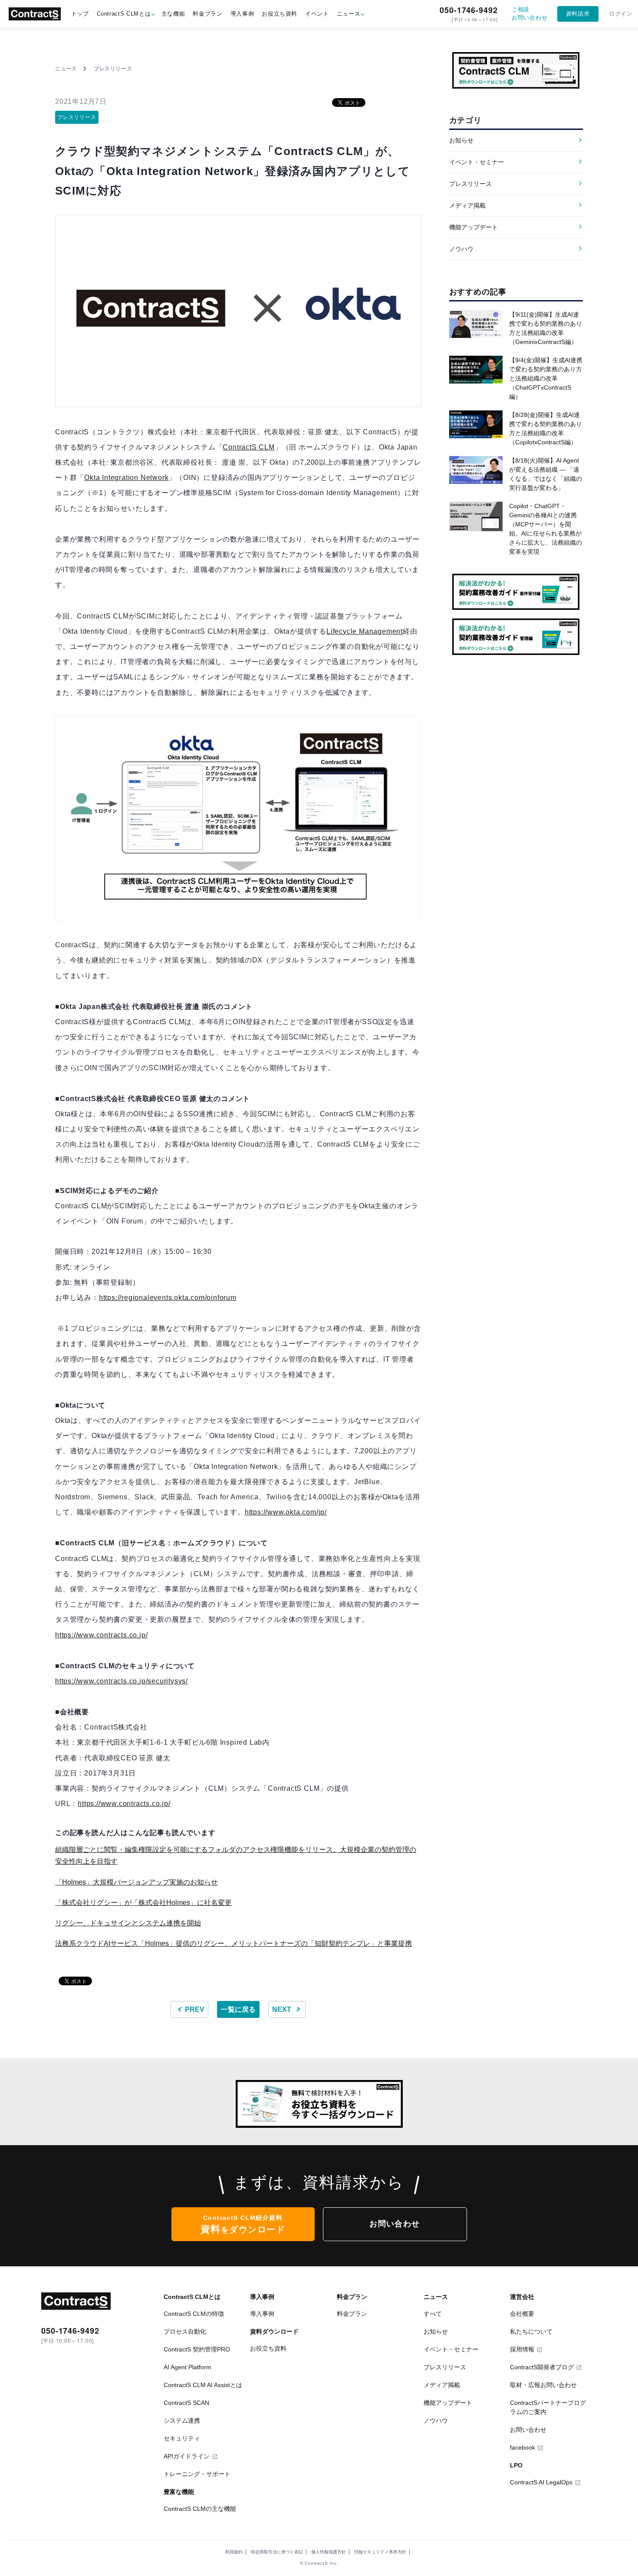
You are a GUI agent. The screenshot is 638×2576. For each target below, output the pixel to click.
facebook (523, 2447)
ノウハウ (461, 249)
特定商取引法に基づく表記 (277, 2552)
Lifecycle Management (365, 631)
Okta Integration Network (126, 478)
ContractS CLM (248, 447)
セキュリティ (182, 2438)
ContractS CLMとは (124, 14)
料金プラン (207, 14)
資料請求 (578, 14)
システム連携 (182, 2421)
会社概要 (522, 2314)
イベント (317, 14)
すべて (433, 2314)
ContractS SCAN (186, 2403)
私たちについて (531, 2331)
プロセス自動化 (185, 2331)
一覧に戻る (238, 2009)
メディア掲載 (467, 205)
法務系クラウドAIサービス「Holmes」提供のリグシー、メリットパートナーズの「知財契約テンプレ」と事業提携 (233, 1943)
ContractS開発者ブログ (542, 2367)
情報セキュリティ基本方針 (380, 2552)
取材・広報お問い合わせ (543, 2385)
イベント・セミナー (477, 162)
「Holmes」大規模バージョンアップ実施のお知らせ (136, 1882)
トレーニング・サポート (197, 2474)
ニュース (349, 14)
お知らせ (461, 140)
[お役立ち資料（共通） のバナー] (315, 2104)
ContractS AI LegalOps (541, 2482)
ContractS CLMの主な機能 (200, 2509)
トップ (80, 14)
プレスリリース (113, 69)
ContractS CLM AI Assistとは (203, 2385)
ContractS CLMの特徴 (194, 2314)
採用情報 (522, 2349)
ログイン (621, 14)
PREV (194, 2009)
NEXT (283, 2009)
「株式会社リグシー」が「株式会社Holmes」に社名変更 (143, 1903)
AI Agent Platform (187, 2367)
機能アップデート (474, 227)
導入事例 (242, 14)
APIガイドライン (187, 2456)
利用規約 (234, 2552)
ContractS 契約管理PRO (197, 2349)
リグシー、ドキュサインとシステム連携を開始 (128, 1923)
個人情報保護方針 (329, 2552)
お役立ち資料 (280, 14)
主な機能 (173, 14)
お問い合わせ (395, 2224)
